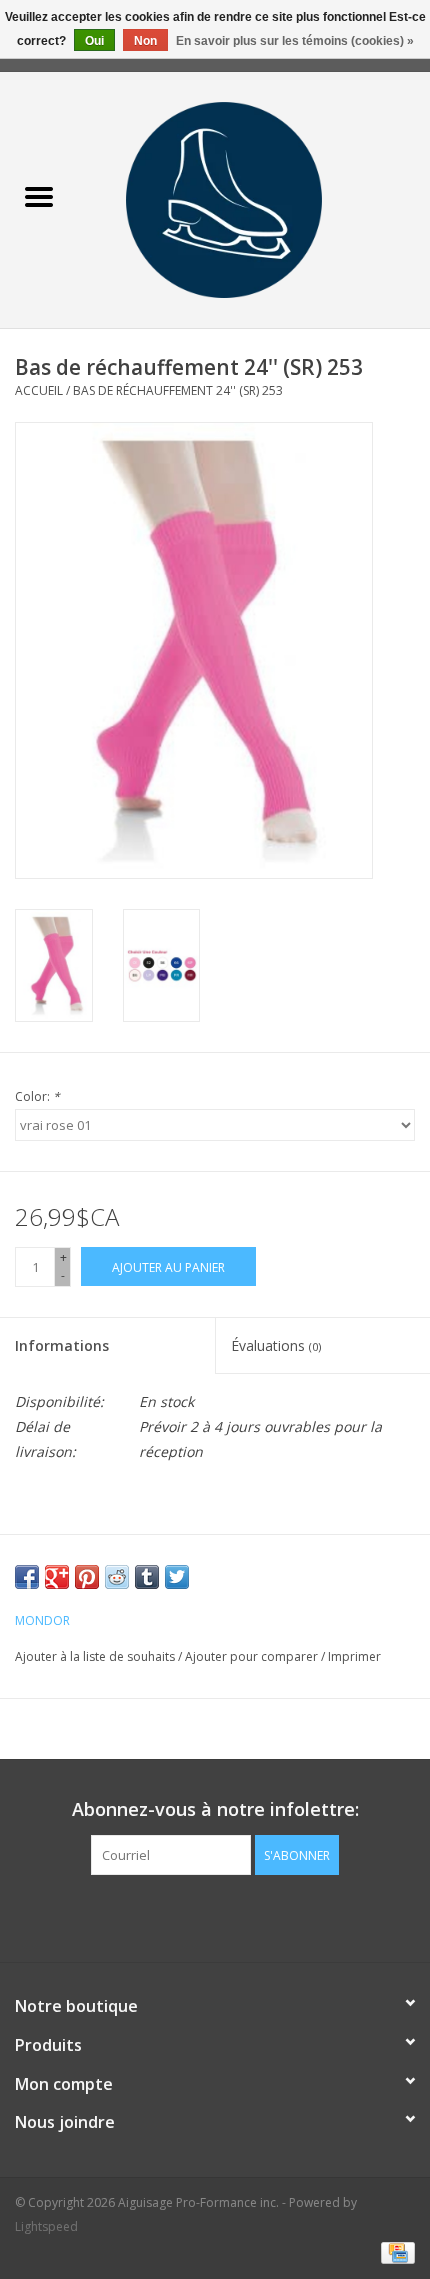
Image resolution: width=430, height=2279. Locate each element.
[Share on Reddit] (117, 1577)
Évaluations (276, 1345)
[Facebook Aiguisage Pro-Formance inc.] (197, 1916)
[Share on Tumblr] (147, 1577)
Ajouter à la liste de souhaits (96, 1656)
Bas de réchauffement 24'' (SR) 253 (178, 390)
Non (145, 41)
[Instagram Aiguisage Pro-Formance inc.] (233, 1916)
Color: (37, 1096)
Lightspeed (46, 2226)
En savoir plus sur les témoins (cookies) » (295, 41)
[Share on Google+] (57, 1577)
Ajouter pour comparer (253, 1656)
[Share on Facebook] (27, 1577)
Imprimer (354, 1656)
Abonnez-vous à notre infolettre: (215, 1809)
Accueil (39, 390)
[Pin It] (87, 1577)
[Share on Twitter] (177, 1577)
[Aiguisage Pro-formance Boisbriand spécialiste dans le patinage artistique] (254, 198)
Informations (62, 1345)
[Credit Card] (394, 2251)
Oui (94, 41)
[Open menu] (39, 196)
